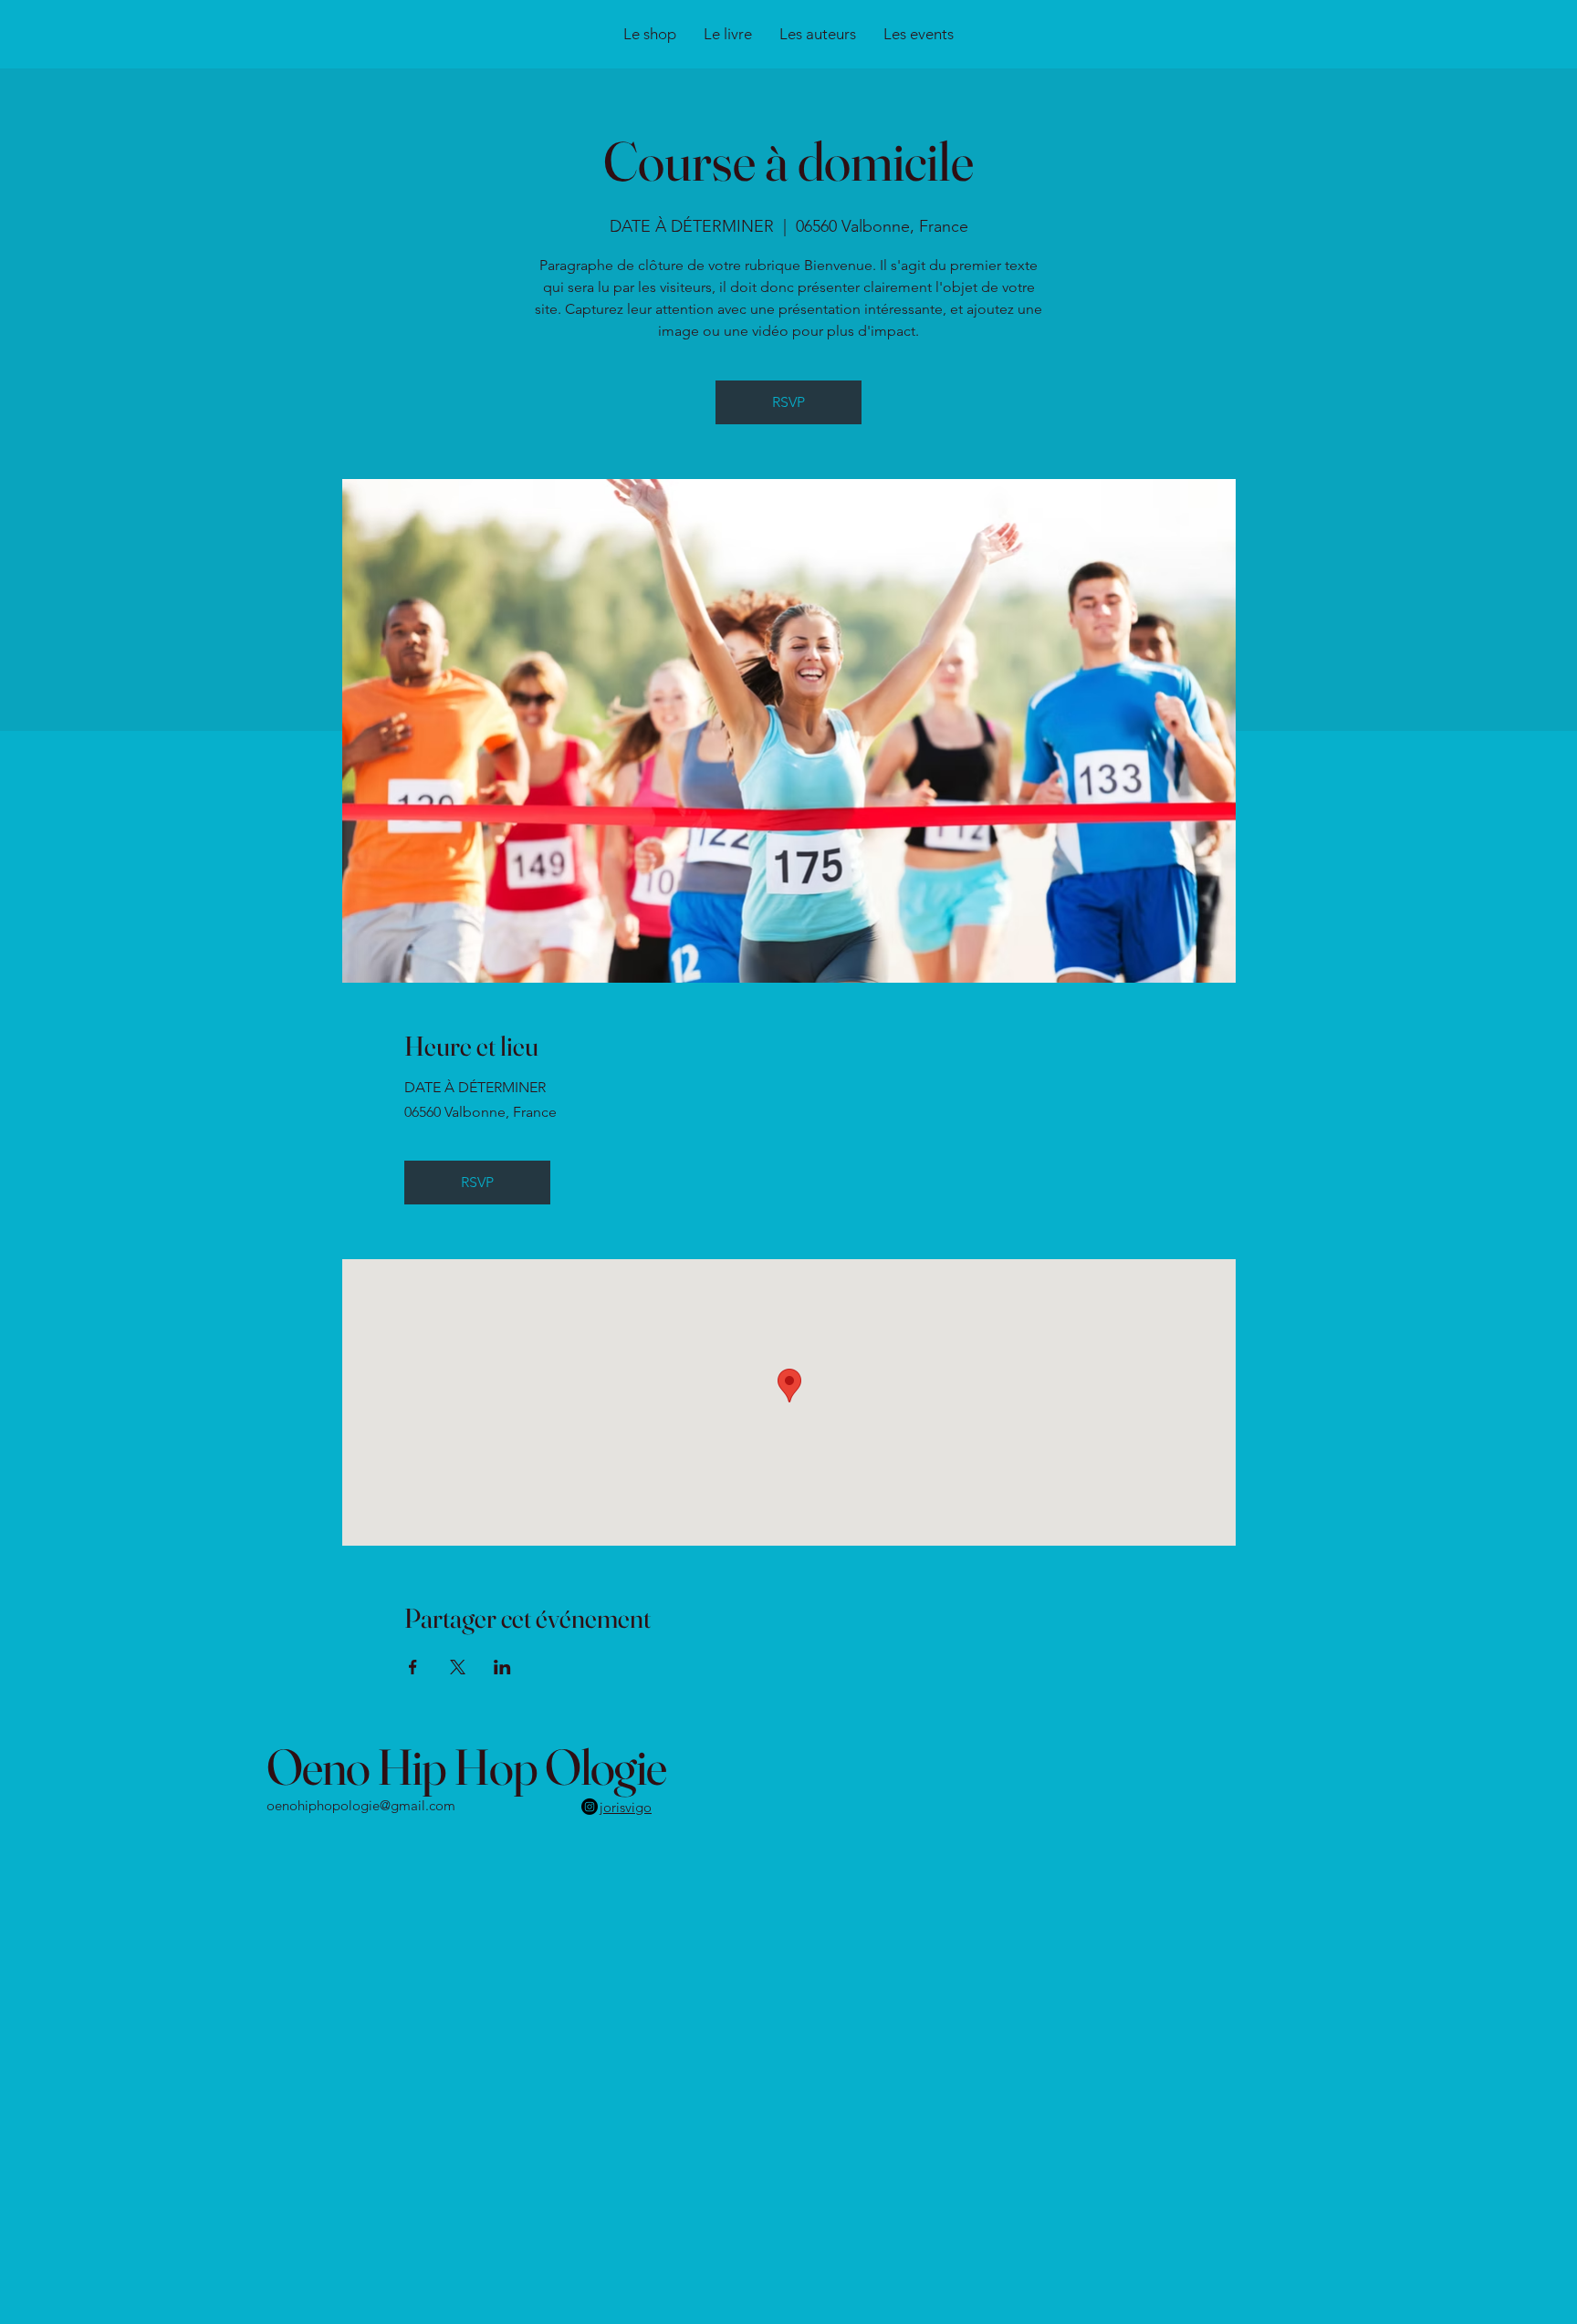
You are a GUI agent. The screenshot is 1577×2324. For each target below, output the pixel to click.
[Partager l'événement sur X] (458, 1667)
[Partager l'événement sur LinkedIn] (502, 1667)
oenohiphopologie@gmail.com (361, 1805)
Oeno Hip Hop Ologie (466, 1766)
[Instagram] (590, 1807)
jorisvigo (626, 1807)
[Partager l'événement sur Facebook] (413, 1667)
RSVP (788, 402)
